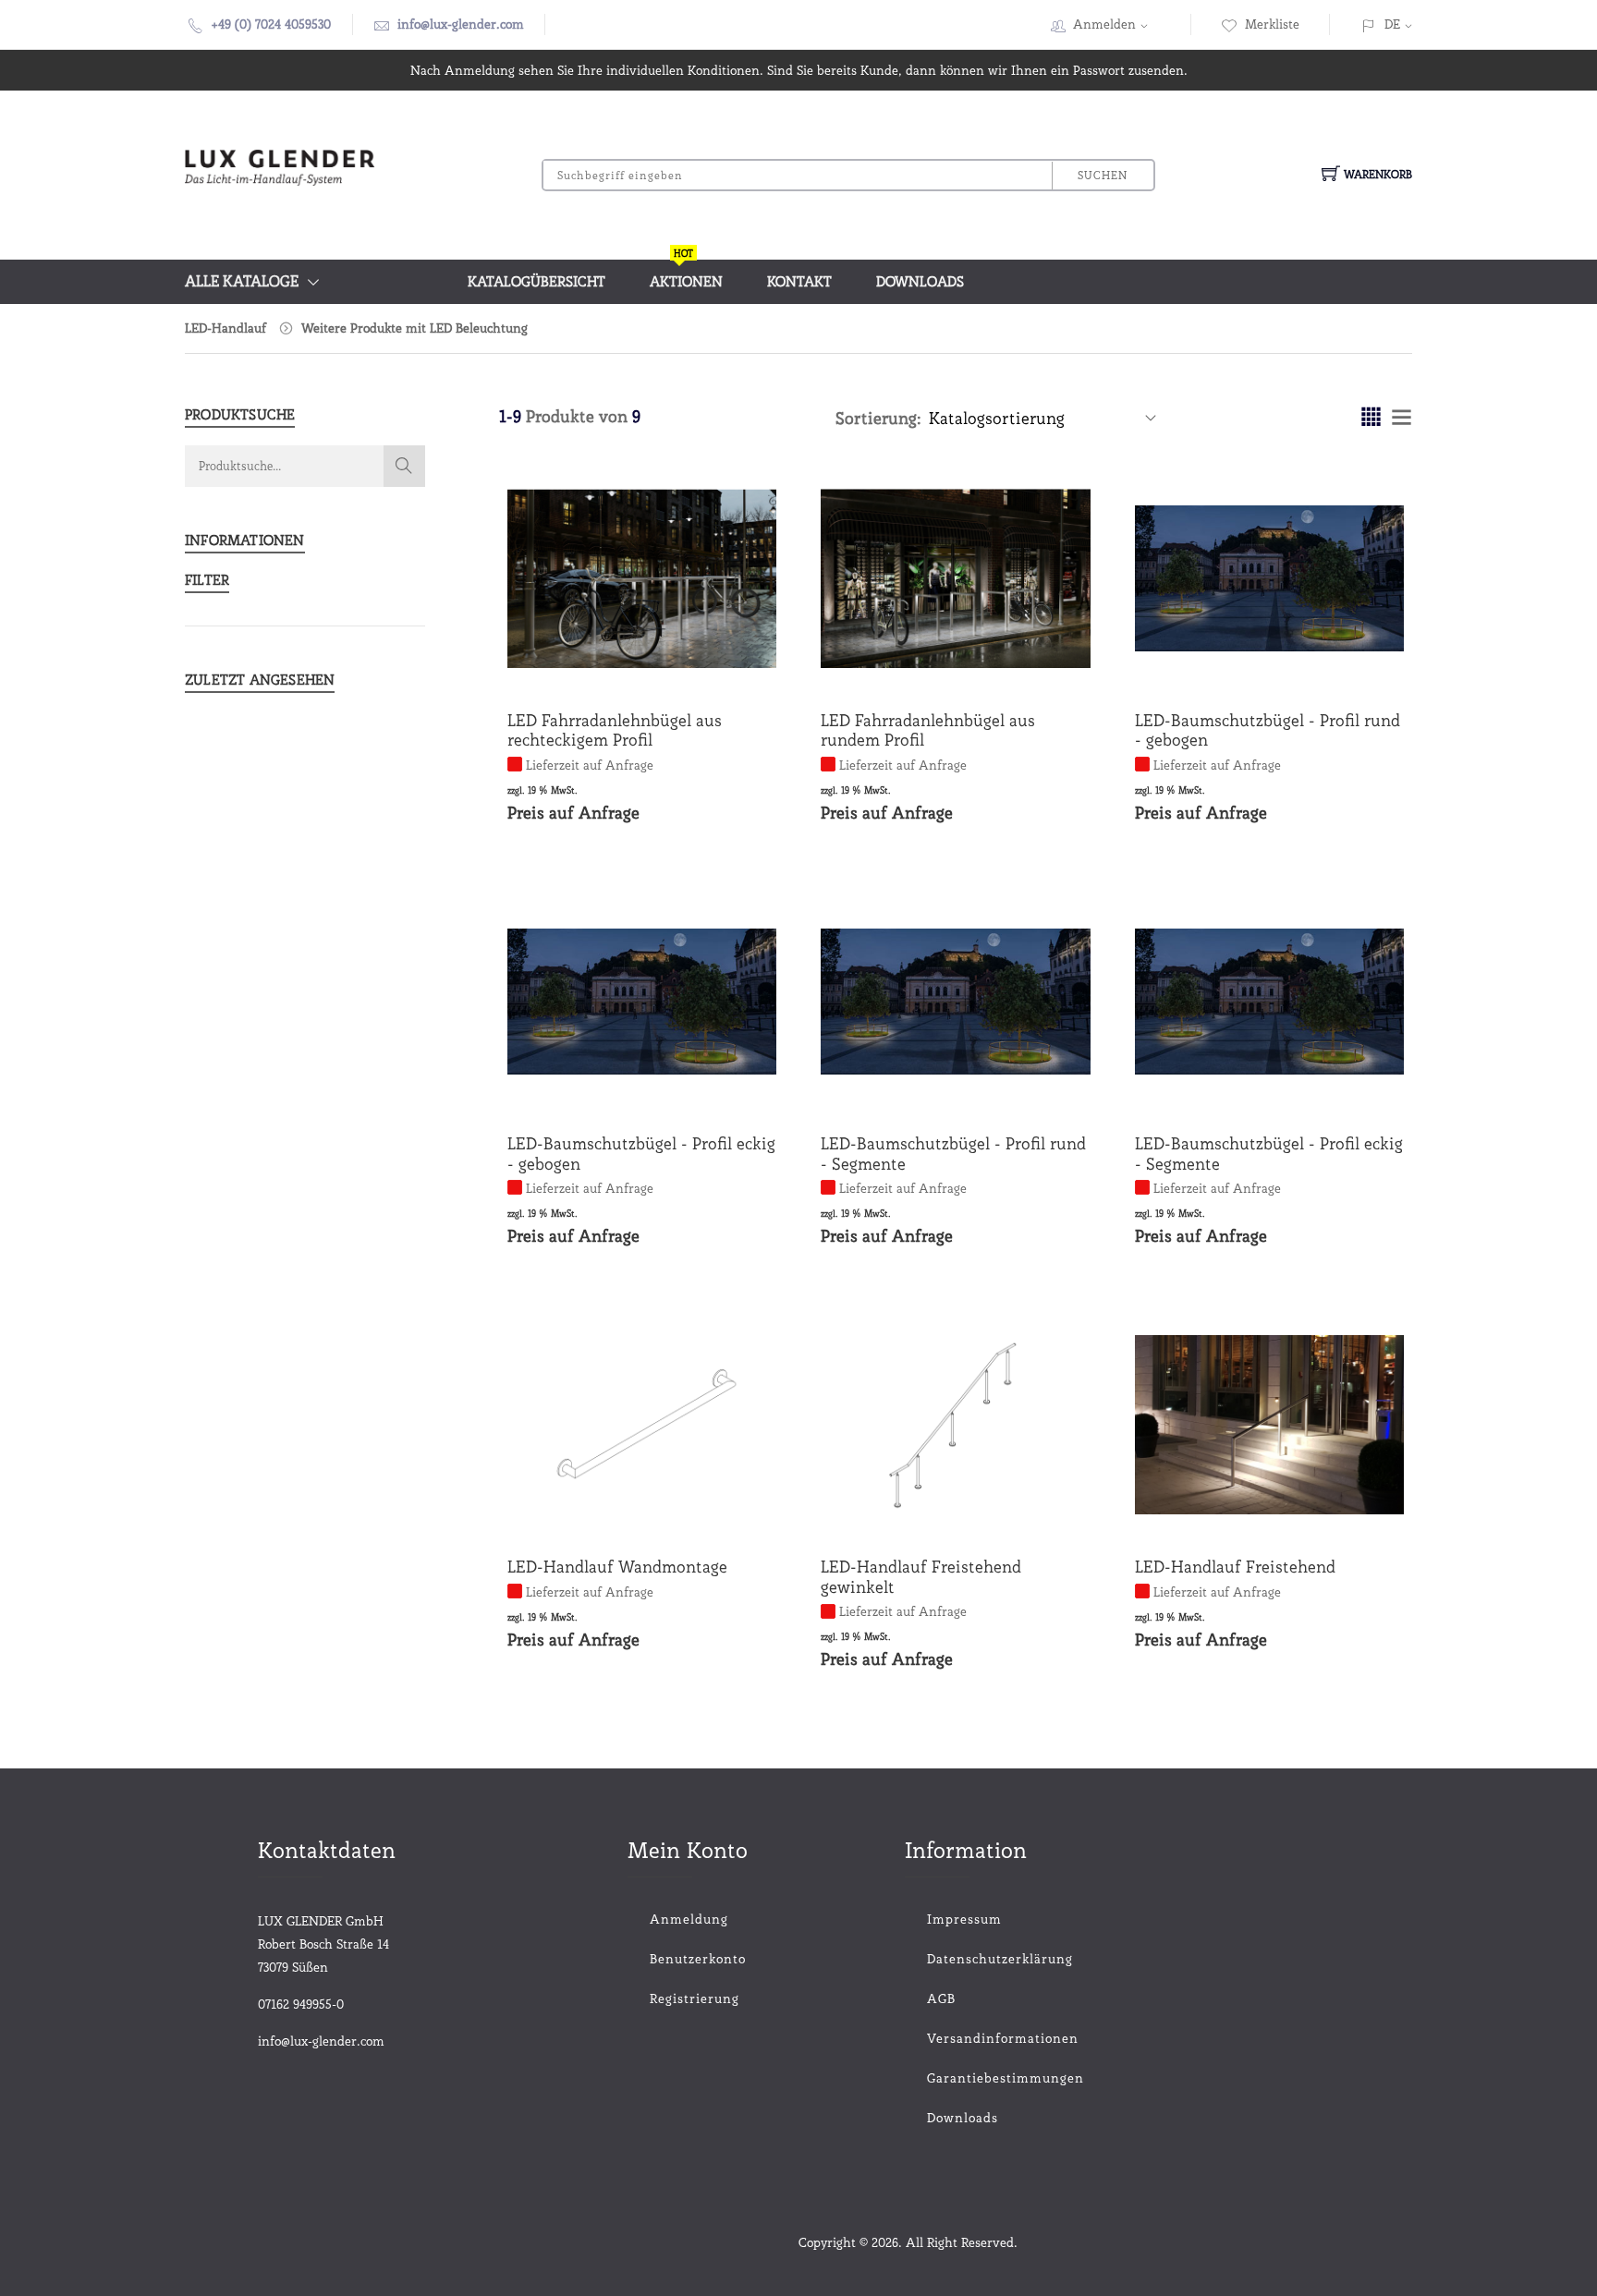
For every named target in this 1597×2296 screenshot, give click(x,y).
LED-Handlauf (226, 328)
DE (1392, 24)
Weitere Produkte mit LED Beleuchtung (414, 328)
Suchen (1103, 175)
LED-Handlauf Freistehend (1235, 1567)
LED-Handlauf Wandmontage (617, 1567)
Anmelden (1104, 24)
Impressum (964, 1919)
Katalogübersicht (536, 282)
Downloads (920, 282)
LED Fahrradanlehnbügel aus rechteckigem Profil (615, 730)
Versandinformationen (978, 2038)
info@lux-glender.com (461, 24)
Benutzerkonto (698, 1959)
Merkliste (1272, 24)
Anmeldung (689, 1919)
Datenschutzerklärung (978, 1959)
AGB (941, 1998)
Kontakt (799, 282)
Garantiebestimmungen (978, 2078)
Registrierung (695, 1998)
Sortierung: (878, 418)
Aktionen (686, 275)
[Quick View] (713, 654)
